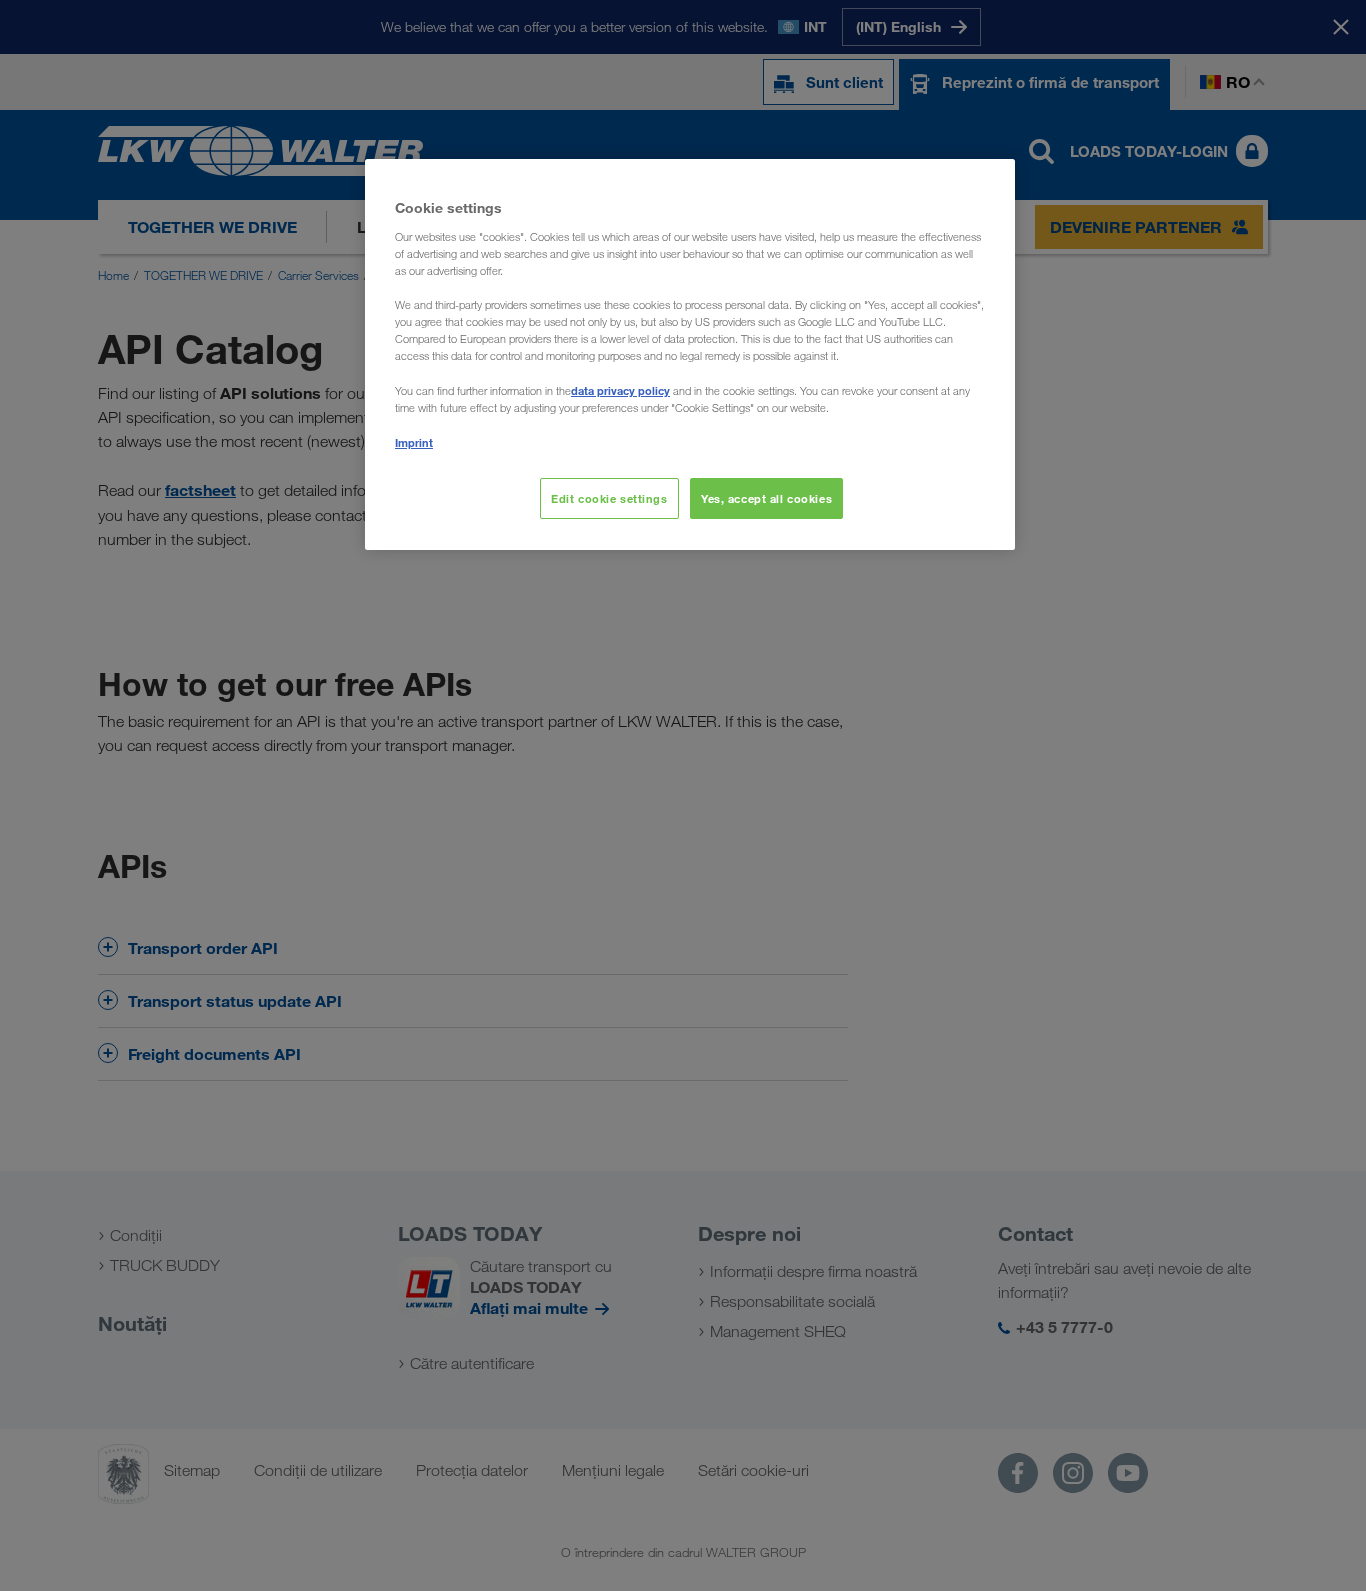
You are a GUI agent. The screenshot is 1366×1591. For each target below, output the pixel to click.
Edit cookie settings (609, 498)
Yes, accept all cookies (766, 498)
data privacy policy (620, 390)
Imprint (414, 442)
